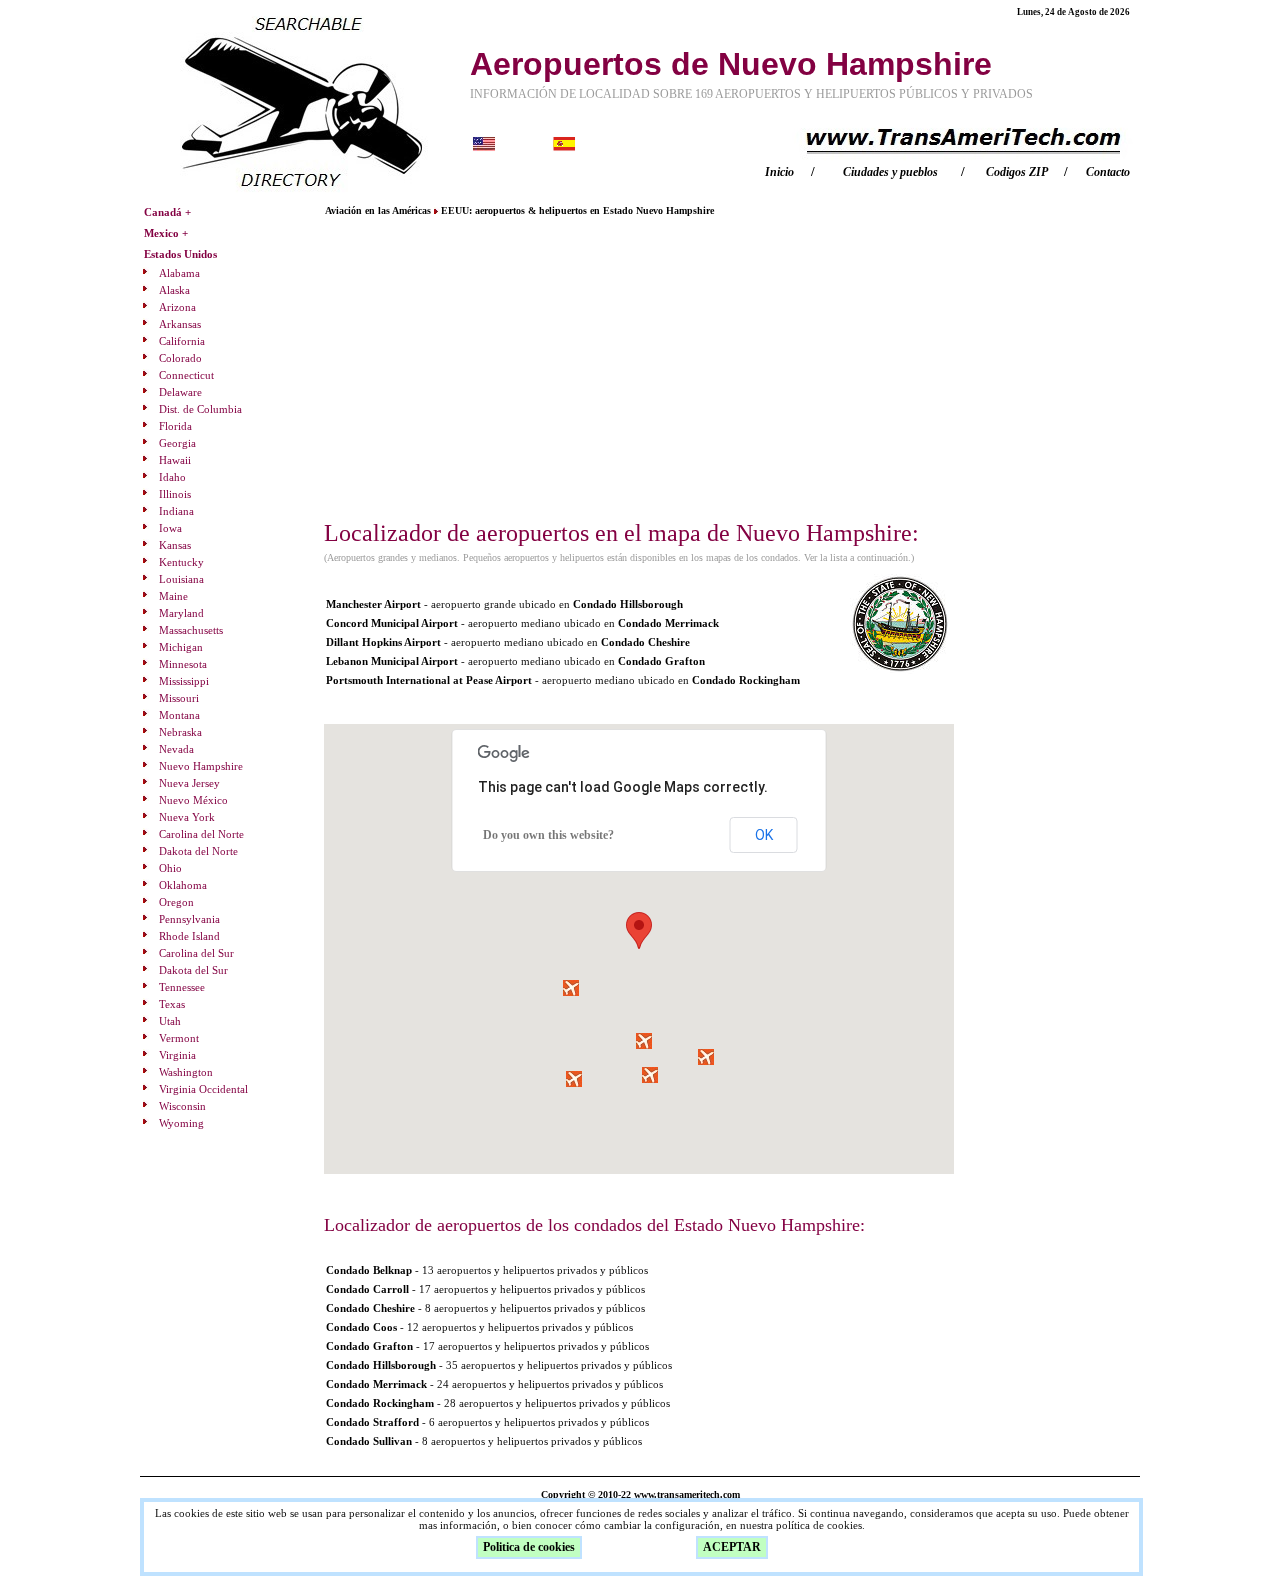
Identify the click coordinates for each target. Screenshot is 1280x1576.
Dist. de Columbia (200, 409)
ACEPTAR (732, 1547)
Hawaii (175, 460)
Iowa (170, 528)
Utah (170, 1021)
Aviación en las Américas (379, 210)
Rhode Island (189, 936)
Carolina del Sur (196, 953)
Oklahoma (183, 885)
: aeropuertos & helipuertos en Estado (577, 210)
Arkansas (180, 324)
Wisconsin (182, 1106)
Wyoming (181, 1123)
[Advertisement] (640, 368)
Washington (186, 1072)
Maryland (181, 613)
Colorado (180, 358)
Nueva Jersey (189, 783)
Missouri (179, 698)
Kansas (175, 545)
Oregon (176, 902)
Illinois (175, 494)
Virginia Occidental (203, 1089)
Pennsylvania (189, 919)
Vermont (179, 1038)
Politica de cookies (529, 1547)
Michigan (181, 647)
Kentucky (181, 562)
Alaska (174, 290)
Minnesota (183, 664)
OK (764, 835)
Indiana (176, 511)
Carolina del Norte (201, 834)
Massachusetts (191, 630)
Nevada (176, 749)
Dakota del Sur (193, 970)
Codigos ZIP (1017, 172)
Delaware (180, 392)
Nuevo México (193, 800)
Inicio (779, 172)
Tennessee (182, 987)
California (182, 341)
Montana (179, 715)
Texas (172, 1004)
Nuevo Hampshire (201, 766)
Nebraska (180, 732)
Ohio (170, 868)
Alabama (179, 273)
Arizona (177, 307)
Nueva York (187, 817)
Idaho (172, 477)
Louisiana (181, 579)
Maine (173, 596)
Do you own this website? (548, 835)
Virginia (177, 1055)
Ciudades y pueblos (890, 172)
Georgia (177, 443)
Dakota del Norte (198, 851)
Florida (175, 426)
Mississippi (184, 681)
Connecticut (186, 375)
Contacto (1108, 172)
